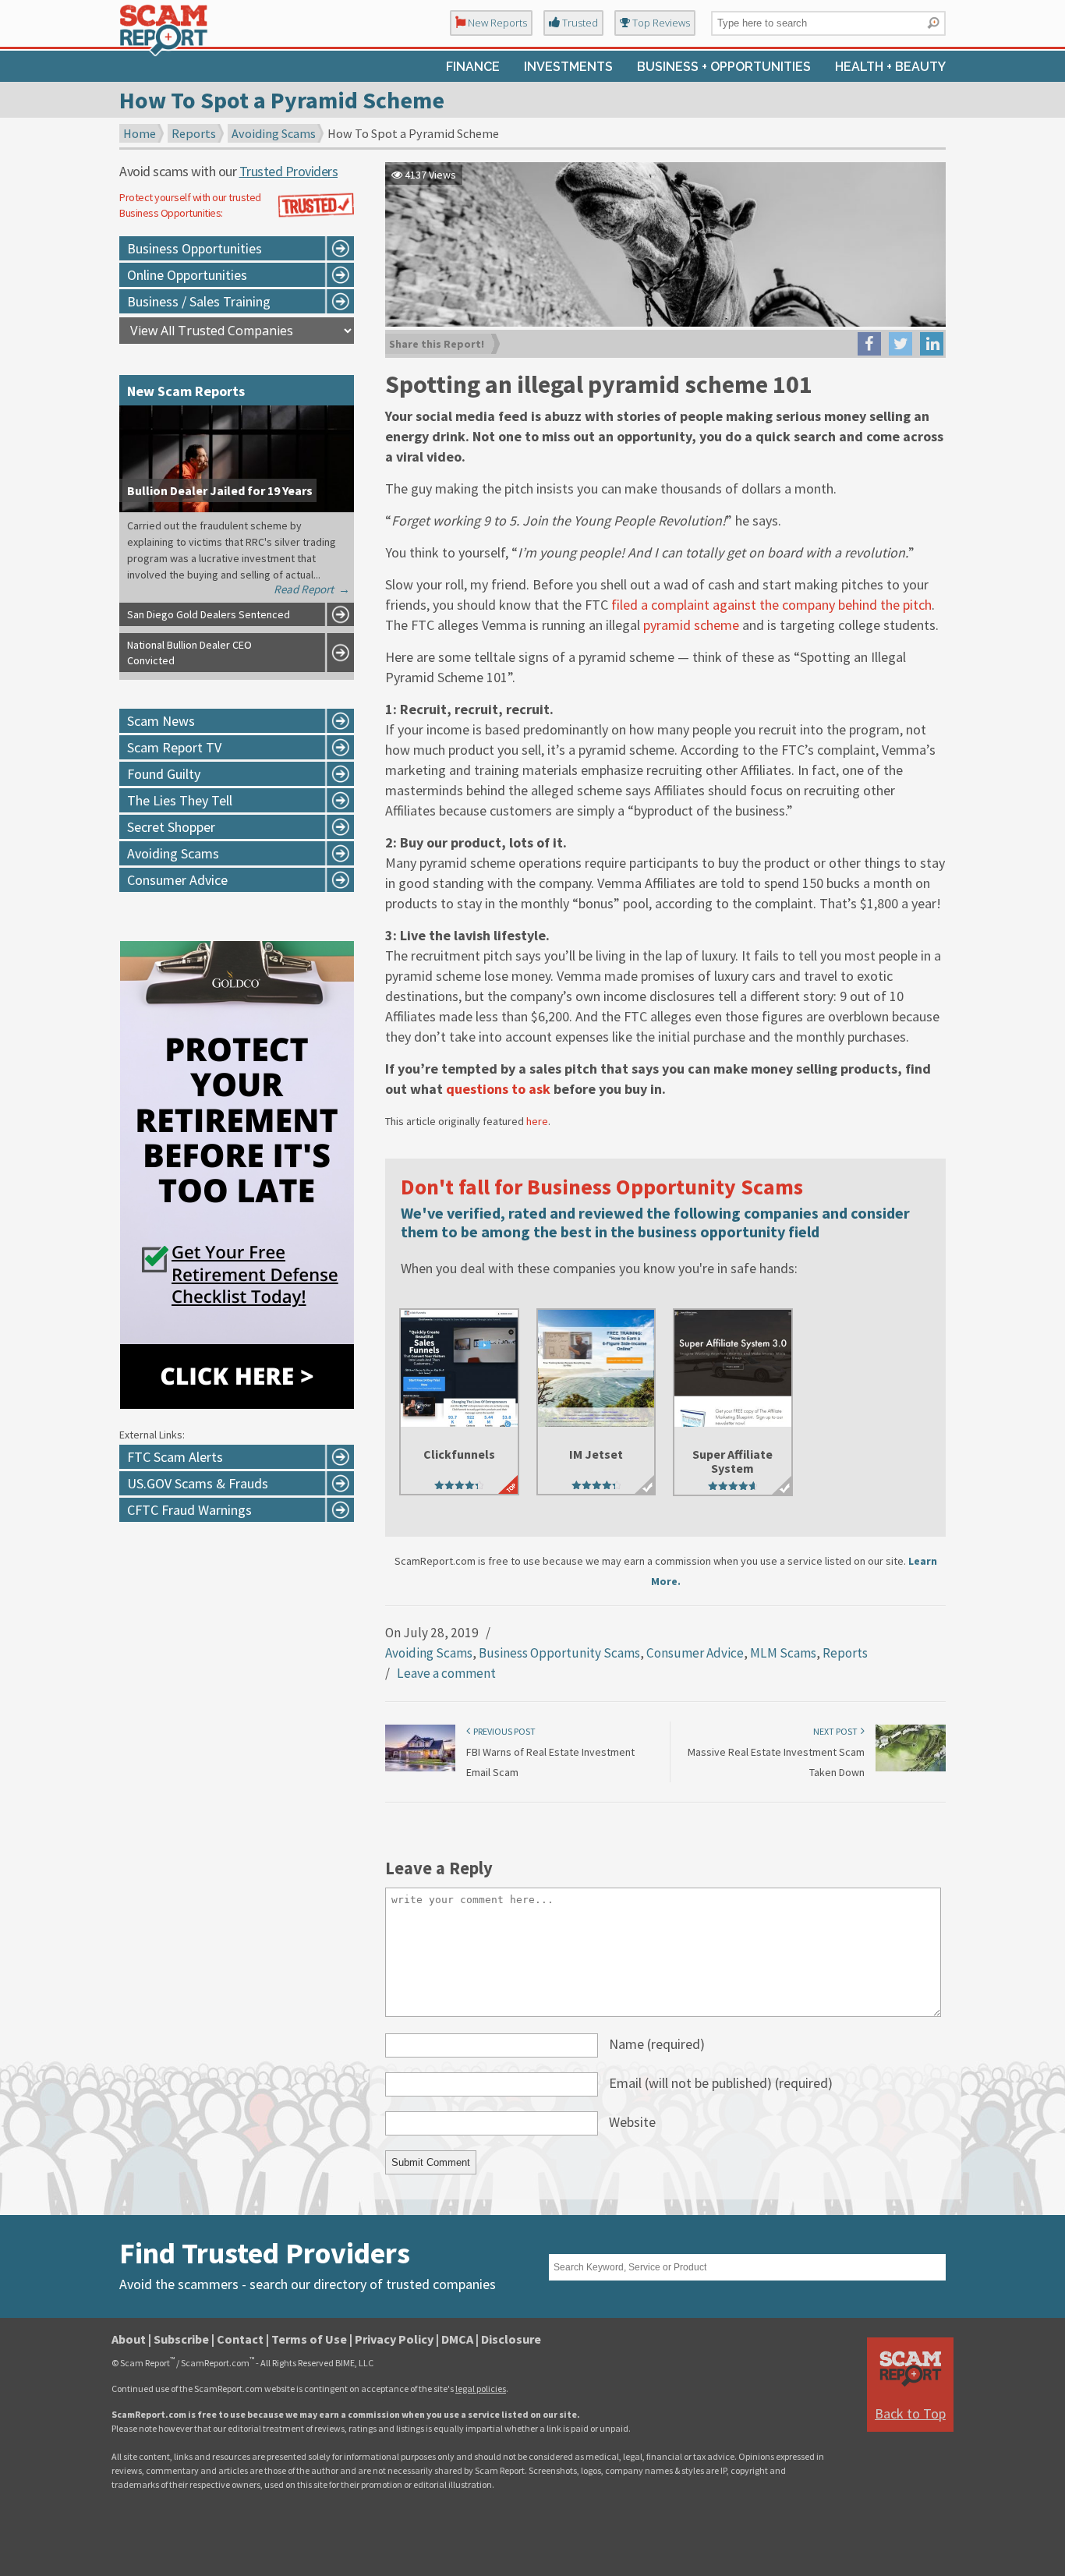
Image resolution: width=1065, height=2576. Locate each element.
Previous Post (503, 1731)
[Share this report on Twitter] (900, 344)
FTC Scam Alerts (175, 1457)
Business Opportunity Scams (559, 1653)
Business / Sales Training (199, 301)
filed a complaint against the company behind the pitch (771, 605)
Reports (194, 133)
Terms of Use (309, 2339)
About (129, 2339)
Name (657, 2044)
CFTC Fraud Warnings (189, 1510)
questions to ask (498, 1089)
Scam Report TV (174, 747)
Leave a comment (446, 1673)
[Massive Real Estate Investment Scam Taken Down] (911, 1768)
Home (140, 133)
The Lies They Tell (180, 800)
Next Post (837, 1731)
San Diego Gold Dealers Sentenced (209, 614)
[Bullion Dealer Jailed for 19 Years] (237, 508)
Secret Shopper (171, 827)
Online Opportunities (187, 275)
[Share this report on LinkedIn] (932, 344)
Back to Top (910, 2413)
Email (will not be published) (721, 2083)
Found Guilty (164, 774)
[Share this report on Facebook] (869, 344)
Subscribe (181, 2339)
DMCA (457, 2339)
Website (632, 2122)
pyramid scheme (691, 625)
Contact (240, 2339)
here (537, 1121)
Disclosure (511, 2339)
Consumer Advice (695, 1653)
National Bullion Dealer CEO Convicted (189, 653)
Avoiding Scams (274, 133)
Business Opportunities (195, 248)
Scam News (161, 721)
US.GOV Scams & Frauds (198, 1483)
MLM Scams (783, 1653)
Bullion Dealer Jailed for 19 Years (220, 490)
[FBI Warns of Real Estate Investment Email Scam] (420, 1768)
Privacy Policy (394, 2339)
